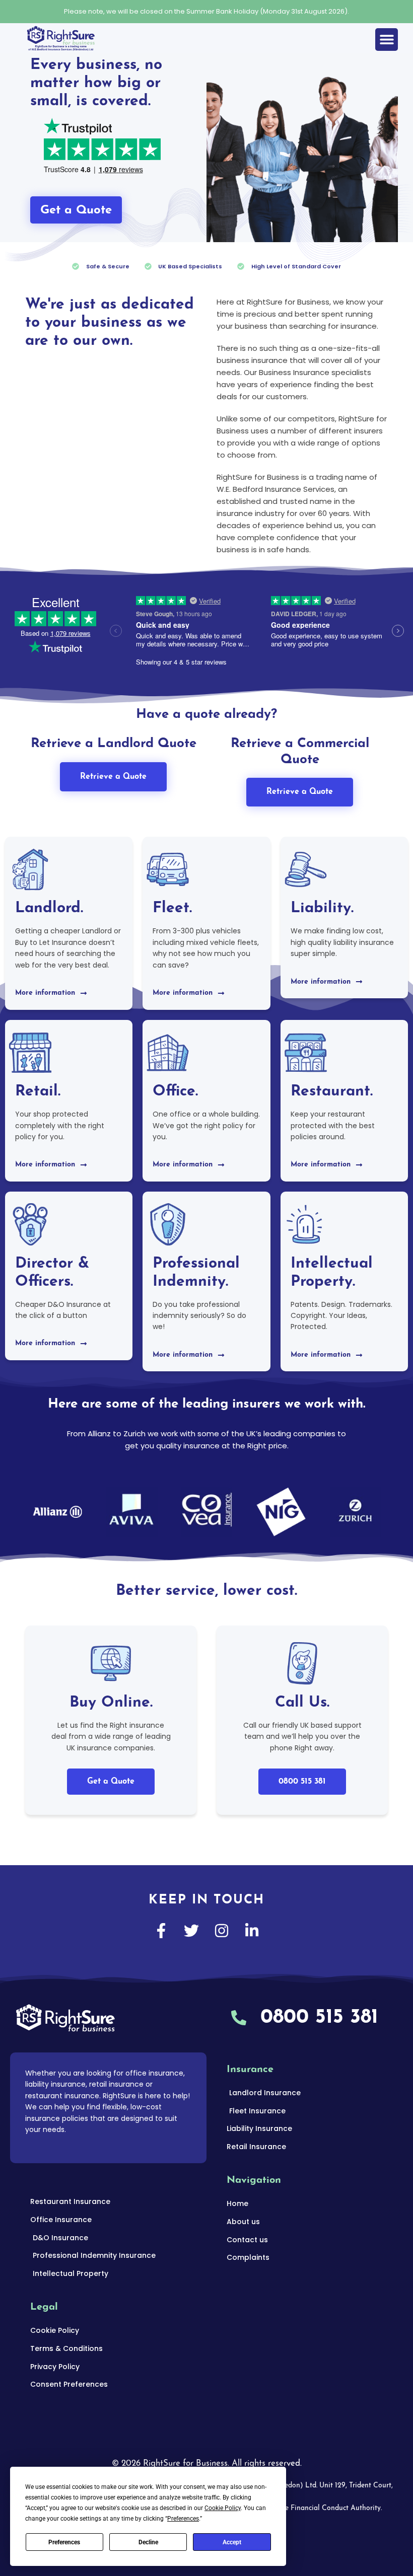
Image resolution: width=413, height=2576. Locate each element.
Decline (148, 2542)
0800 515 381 (302, 1782)
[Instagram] (222, 1931)
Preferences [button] (183, 2519)
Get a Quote (111, 1782)
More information (45, 993)
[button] (387, 40)
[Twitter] (191, 1931)
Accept (232, 2542)
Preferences (64, 2542)
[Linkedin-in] (252, 1931)
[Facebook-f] (161, 1931)
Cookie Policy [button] (223, 2508)
